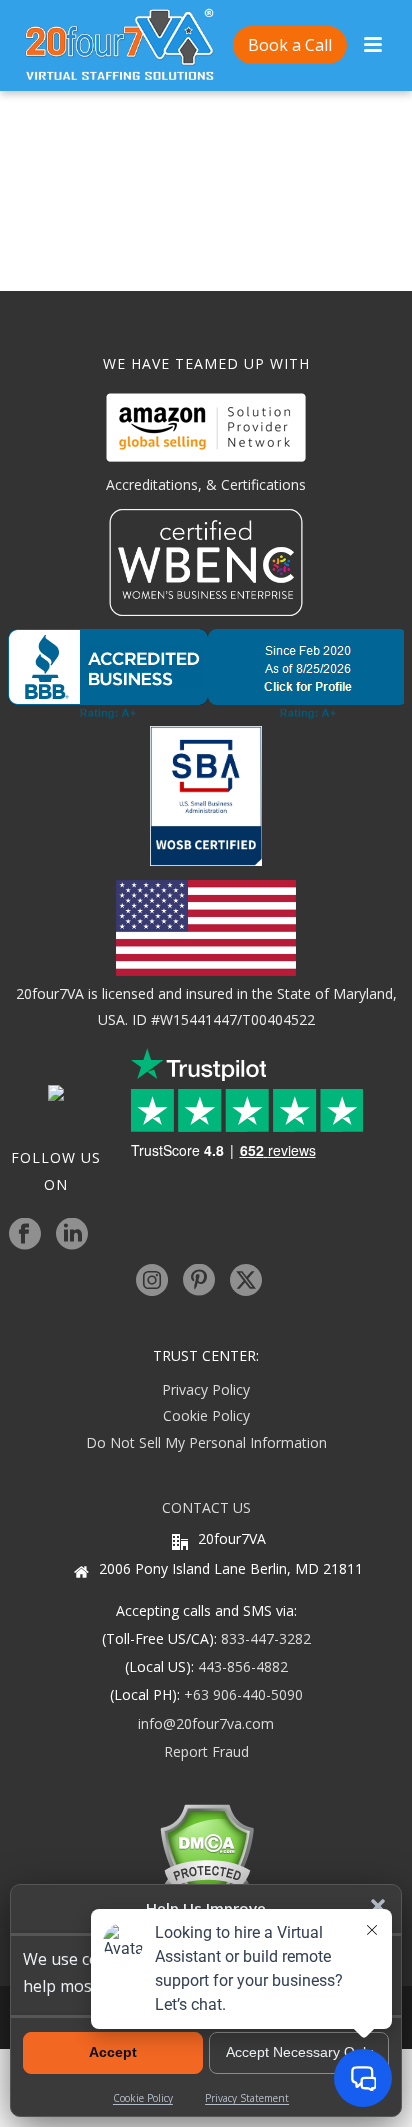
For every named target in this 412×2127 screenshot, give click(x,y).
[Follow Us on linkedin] (72, 1235)
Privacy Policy (206, 1389)
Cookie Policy (206, 1415)
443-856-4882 (243, 1666)
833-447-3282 (266, 1638)
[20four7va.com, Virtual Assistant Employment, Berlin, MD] (206, 674)
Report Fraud (206, 1751)
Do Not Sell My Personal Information (206, 1442)
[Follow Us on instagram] (152, 1281)
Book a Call (290, 45)
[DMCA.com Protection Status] (206, 1852)
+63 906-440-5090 (243, 1694)
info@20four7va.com (206, 1723)
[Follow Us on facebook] (25, 1235)
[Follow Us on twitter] (246, 1281)
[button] (378, 1906)
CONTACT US (206, 1507)
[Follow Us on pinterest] (199, 1281)
